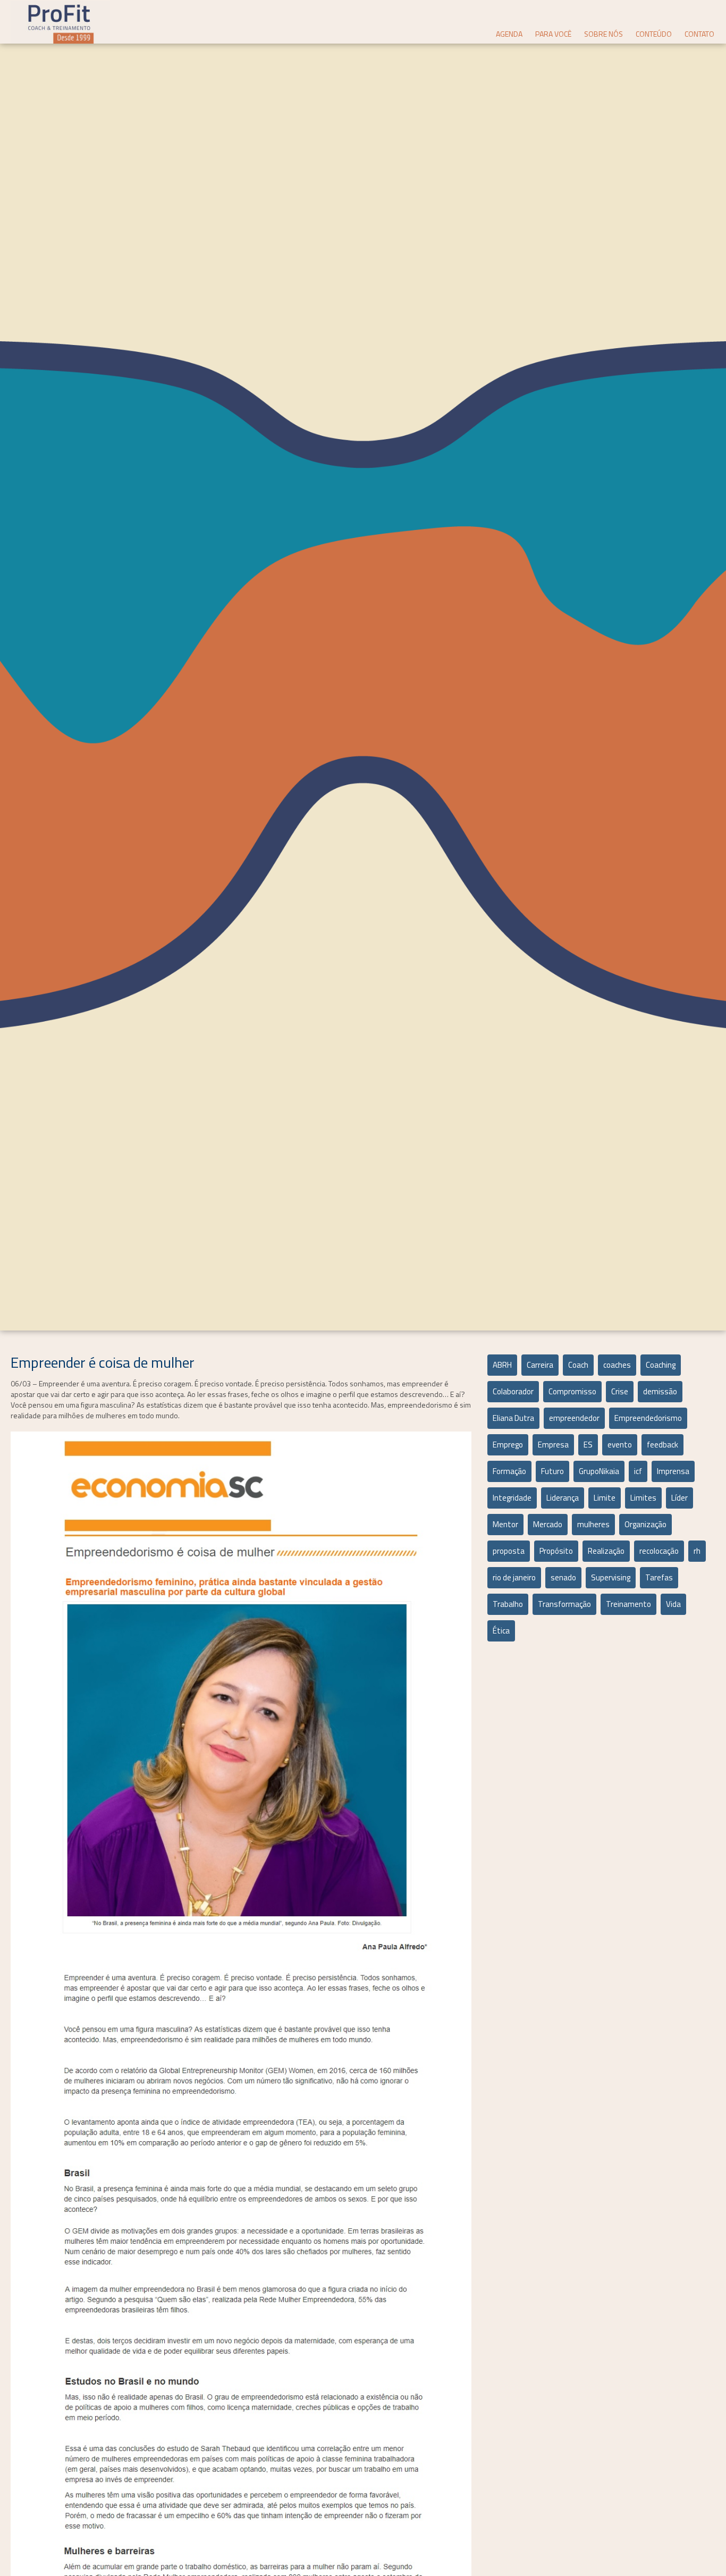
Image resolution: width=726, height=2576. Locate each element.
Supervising (611, 1577)
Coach (578, 1365)
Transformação (564, 1604)
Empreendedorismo (648, 1418)
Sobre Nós (603, 34)
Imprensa (673, 1471)
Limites (643, 1498)
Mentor (505, 1524)
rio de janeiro (514, 1577)
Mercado (548, 1524)
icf (638, 1471)
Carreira (540, 1365)
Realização (606, 1551)
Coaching (661, 1365)
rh (697, 1551)
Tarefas (659, 1577)
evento (620, 1445)
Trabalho (508, 1604)
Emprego (508, 1445)
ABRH (502, 1365)
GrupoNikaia (599, 1471)
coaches (617, 1365)
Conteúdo (654, 34)
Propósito (556, 1551)
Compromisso (572, 1391)
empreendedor (574, 1418)
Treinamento (628, 1604)
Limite (605, 1498)
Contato (699, 34)
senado (563, 1577)
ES (588, 1445)
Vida (673, 1604)
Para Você (553, 34)
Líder (679, 1498)
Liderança (563, 1498)
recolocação (659, 1551)
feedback (662, 1445)
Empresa (553, 1445)
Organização (645, 1524)
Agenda (509, 34)
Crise (620, 1391)
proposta (509, 1551)
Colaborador (513, 1391)
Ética (501, 1631)
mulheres (593, 1524)
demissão (660, 1391)
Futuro (552, 1471)
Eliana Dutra (513, 1418)
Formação (509, 1471)
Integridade (512, 1498)
